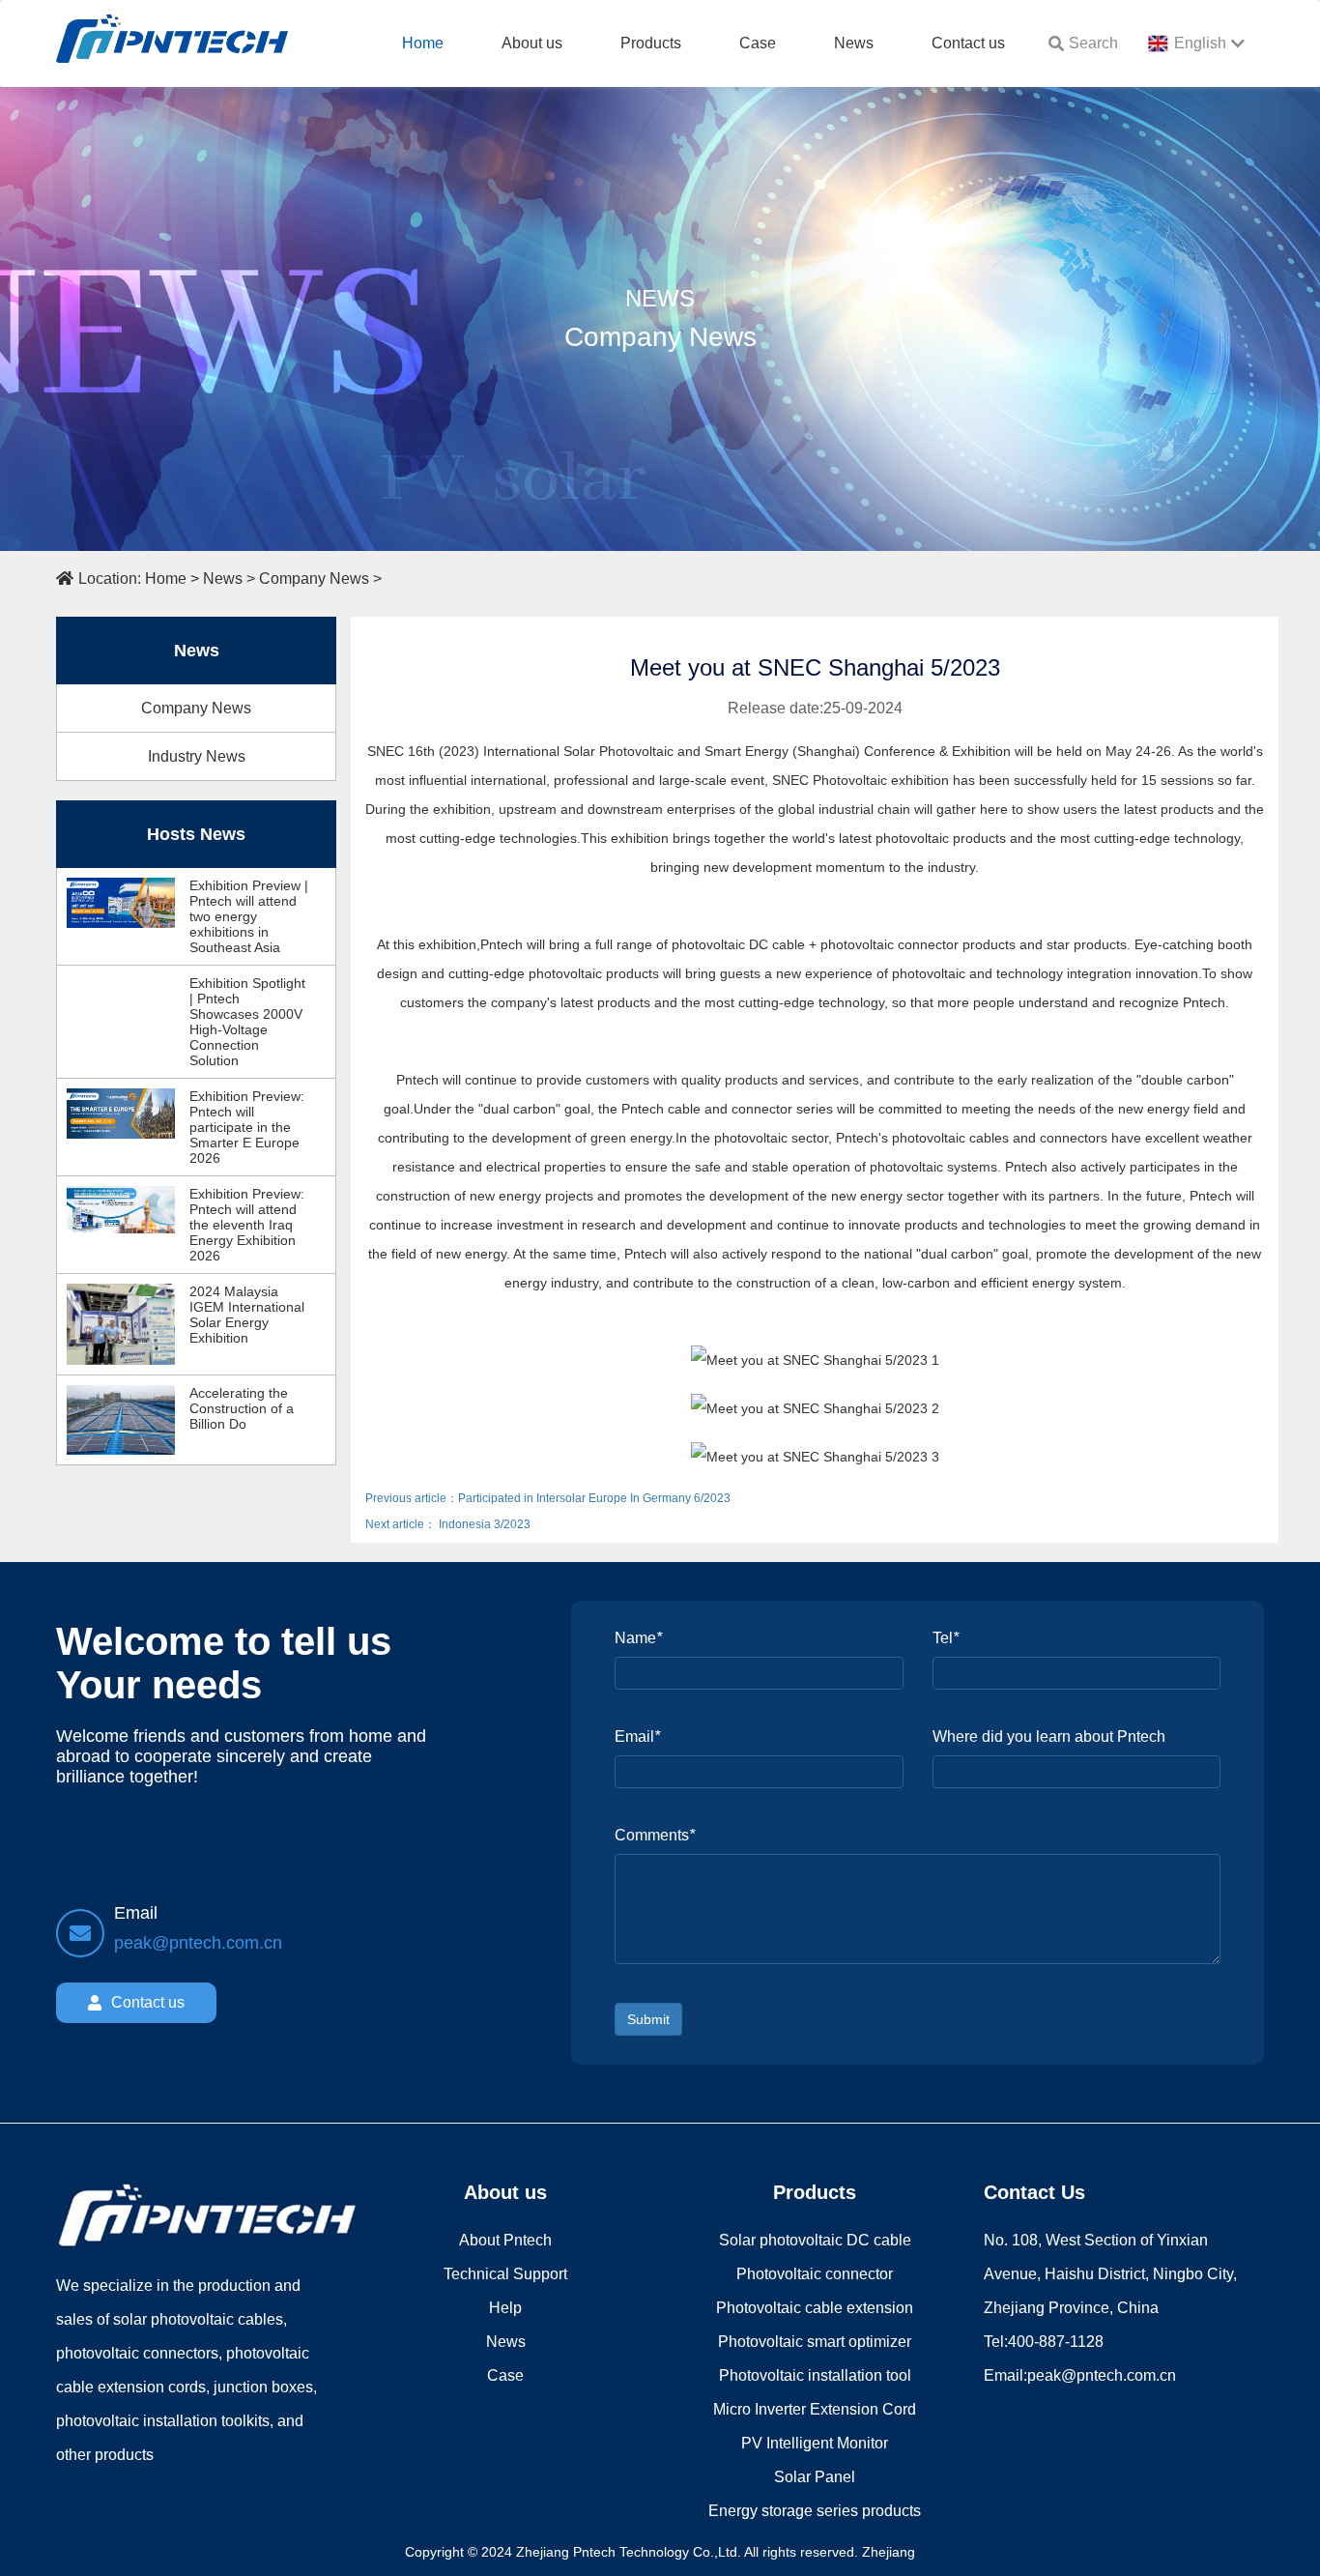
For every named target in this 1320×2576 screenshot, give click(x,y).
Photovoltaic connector (815, 2274)
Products (651, 43)
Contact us (968, 43)
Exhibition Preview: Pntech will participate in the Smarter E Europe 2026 (247, 1127)
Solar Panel (815, 2477)
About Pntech (505, 2240)
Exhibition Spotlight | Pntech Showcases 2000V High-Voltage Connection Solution (247, 1022)
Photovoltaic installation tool (815, 2375)
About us (532, 43)
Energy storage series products (815, 2511)
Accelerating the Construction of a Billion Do (242, 1408)
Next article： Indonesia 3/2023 (448, 1524)
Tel (946, 1638)
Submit (648, 2019)
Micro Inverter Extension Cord (815, 2409)
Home (423, 43)
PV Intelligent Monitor (815, 2443)
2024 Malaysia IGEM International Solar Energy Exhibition (247, 1315)
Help (505, 2308)
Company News (314, 579)
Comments (655, 1835)
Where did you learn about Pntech (1049, 1737)
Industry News (197, 756)
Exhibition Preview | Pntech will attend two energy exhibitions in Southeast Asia (249, 916)
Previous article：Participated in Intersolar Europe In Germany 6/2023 (548, 1498)
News (854, 43)
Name (638, 1638)
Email (637, 1737)
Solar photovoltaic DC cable (815, 2240)
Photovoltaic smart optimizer (815, 2342)
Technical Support (505, 2274)
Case (758, 43)
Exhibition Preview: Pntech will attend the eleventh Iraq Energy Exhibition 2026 (247, 1225)
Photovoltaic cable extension (815, 2308)
